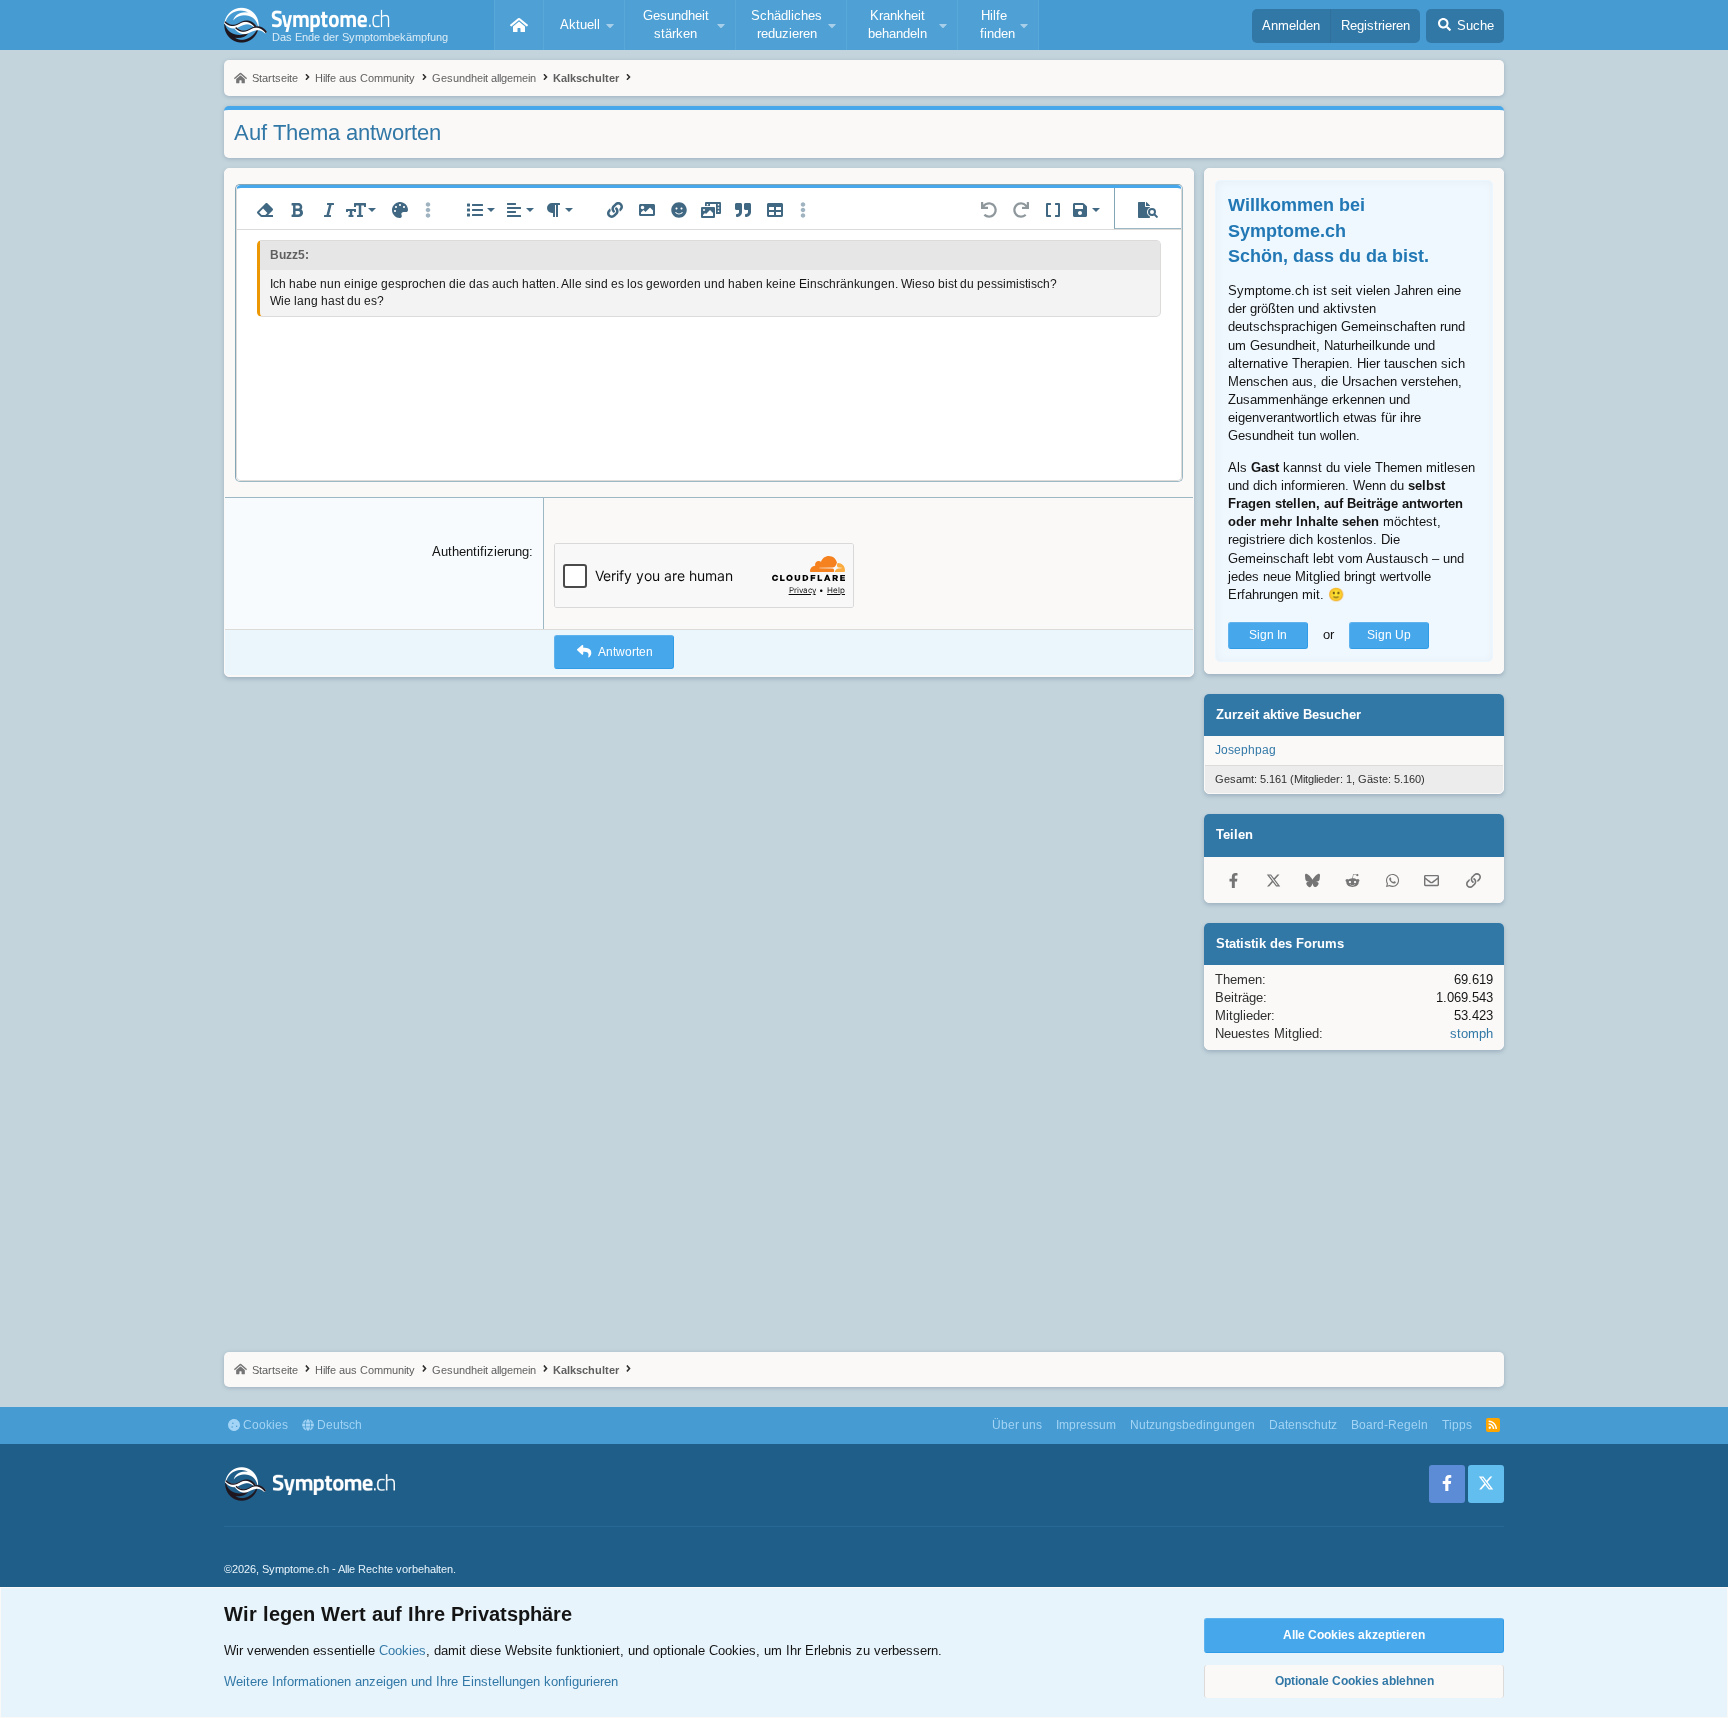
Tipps (1457, 1425)
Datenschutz (1303, 1425)
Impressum (1086, 1425)
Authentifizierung (480, 551)
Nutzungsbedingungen (1192, 1425)
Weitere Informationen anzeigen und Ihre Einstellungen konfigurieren (421, 1681)
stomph (1471, 1033)
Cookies (264, 1425)
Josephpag (1245, 750)
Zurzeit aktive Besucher (1288, 714)
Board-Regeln (1389, 1425)
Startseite (519, 25)
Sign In (1268, 635)
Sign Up (1389, 635)
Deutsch (338, 1425)
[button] (584, 25)
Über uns (1017, 1425)
